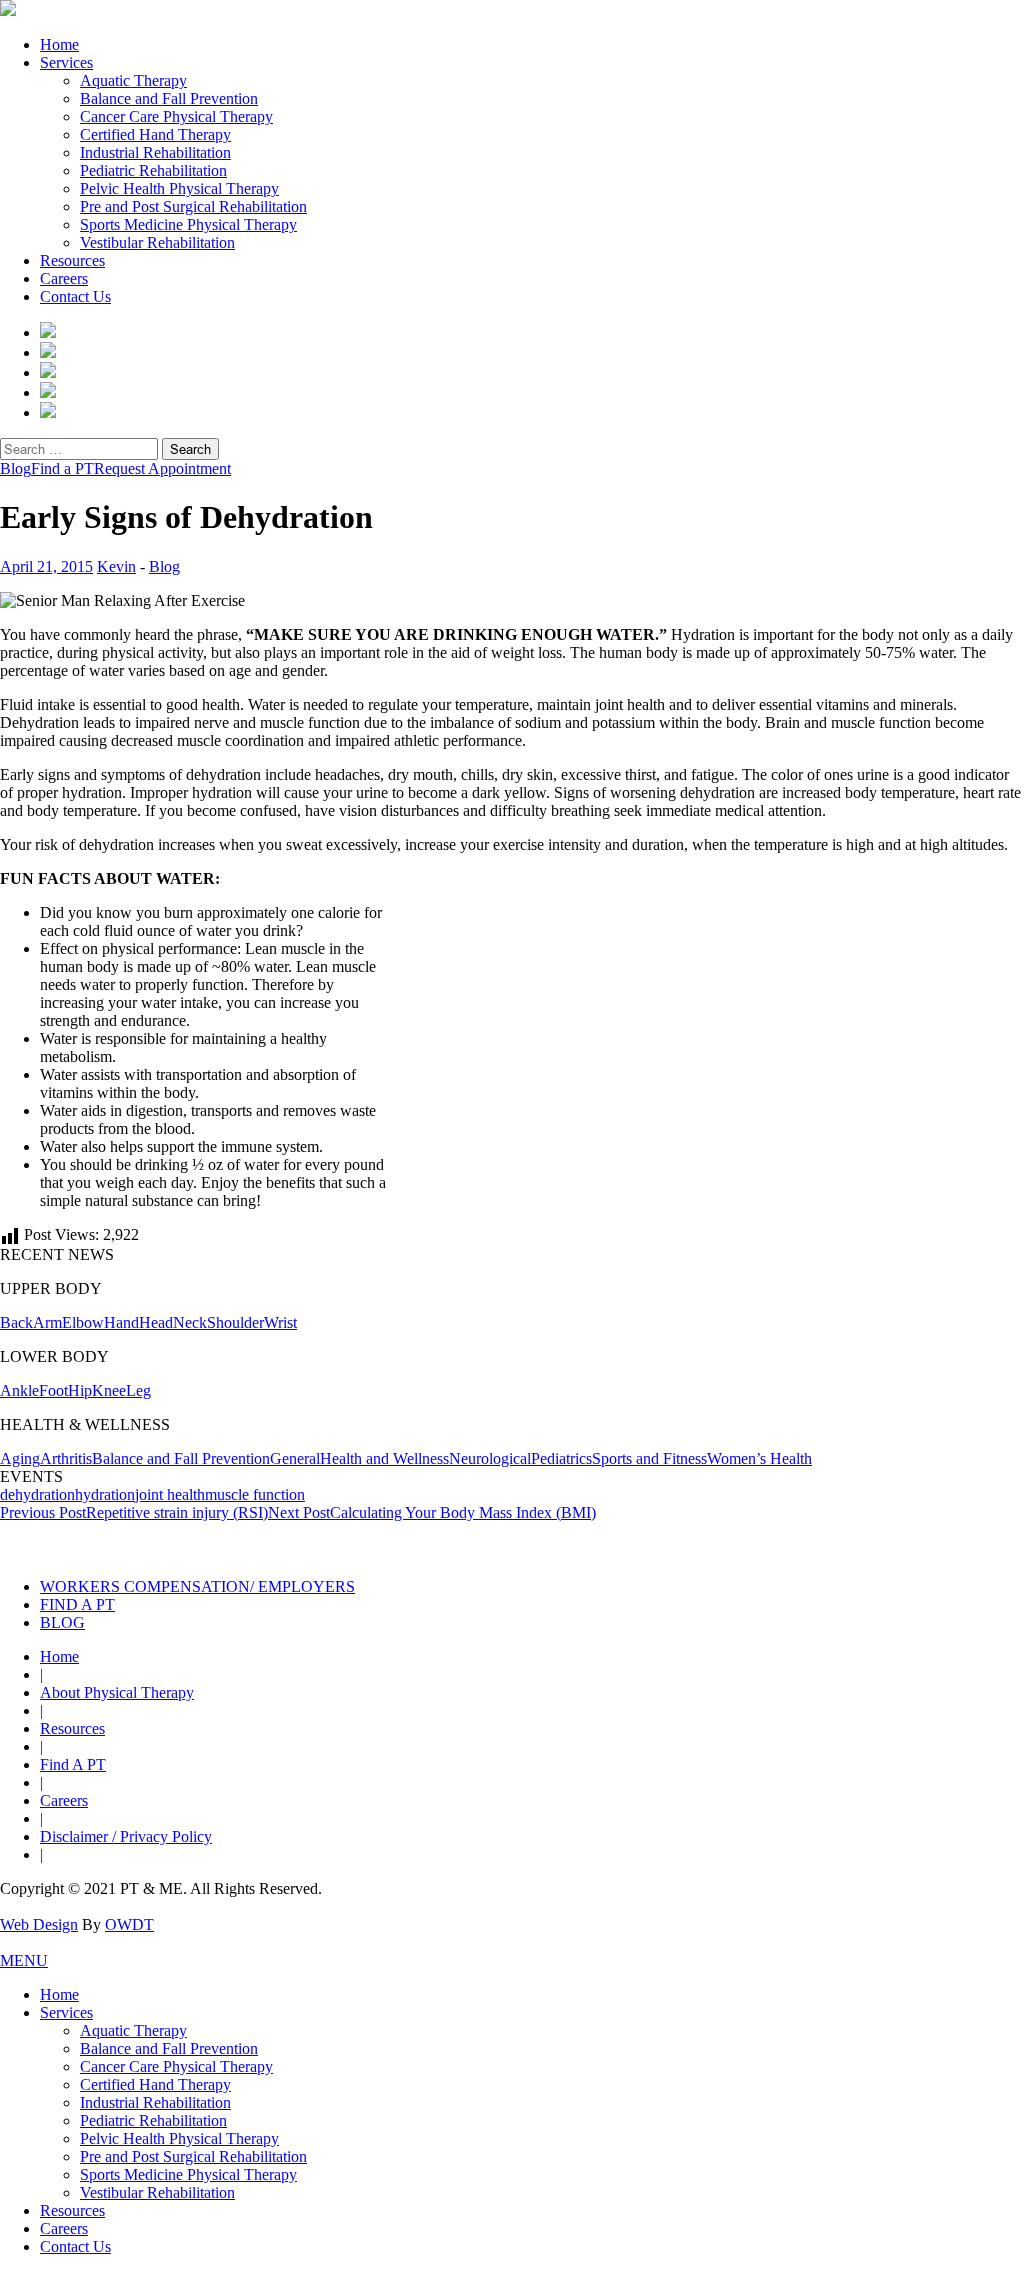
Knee (109, 1390)
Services (66, 62)
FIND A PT (77, 1604)
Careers (64, 278)
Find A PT (73, 1764)
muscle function (255, 1494)
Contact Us (75, 296)
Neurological (490, 1458)
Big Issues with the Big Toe (468, 1542)
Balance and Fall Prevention (169, 98)
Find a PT (62, 468)
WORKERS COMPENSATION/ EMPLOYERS (197, 1586)
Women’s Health (759, 1458)
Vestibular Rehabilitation (157, 242)
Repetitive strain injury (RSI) (134, 1512)
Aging (20, 1458)
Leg (138, 1390)
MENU (24, 1960)
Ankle (19, 1390)
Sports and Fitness (649, 1458)
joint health (170, 1494)
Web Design (39, 1924)
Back (16, 1322)
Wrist (280, 1322)
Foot (53, 1390)
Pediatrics (561, 1458)
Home (59, 44)
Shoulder (235, 1322)
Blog (15, 468)
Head (156, 1322)
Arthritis (66, 1458)
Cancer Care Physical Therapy (176, 116)
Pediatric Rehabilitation (153, 170)
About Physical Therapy (117, 1692)
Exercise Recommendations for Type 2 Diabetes (701, 1542)
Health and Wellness (384, 1458)
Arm (47, 1322)
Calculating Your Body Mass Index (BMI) (432, 1512)
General (295, 1458)
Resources (72, 260)
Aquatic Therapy (133, 80)
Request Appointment (162, 468)
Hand (121, 1322)
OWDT (129, 1924)
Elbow (83, 1322)
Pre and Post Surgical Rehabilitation (193, 206)
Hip (80, 1390)
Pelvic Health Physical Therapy (179, 188)
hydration (105, 1494)
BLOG (62, 1622)
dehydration (37, 1494)
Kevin (116, 566)
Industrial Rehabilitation (155, 152)
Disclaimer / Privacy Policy (126, 1836)
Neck (190, 1322)
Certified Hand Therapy (155, 134)
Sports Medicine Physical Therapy (188, 224)
